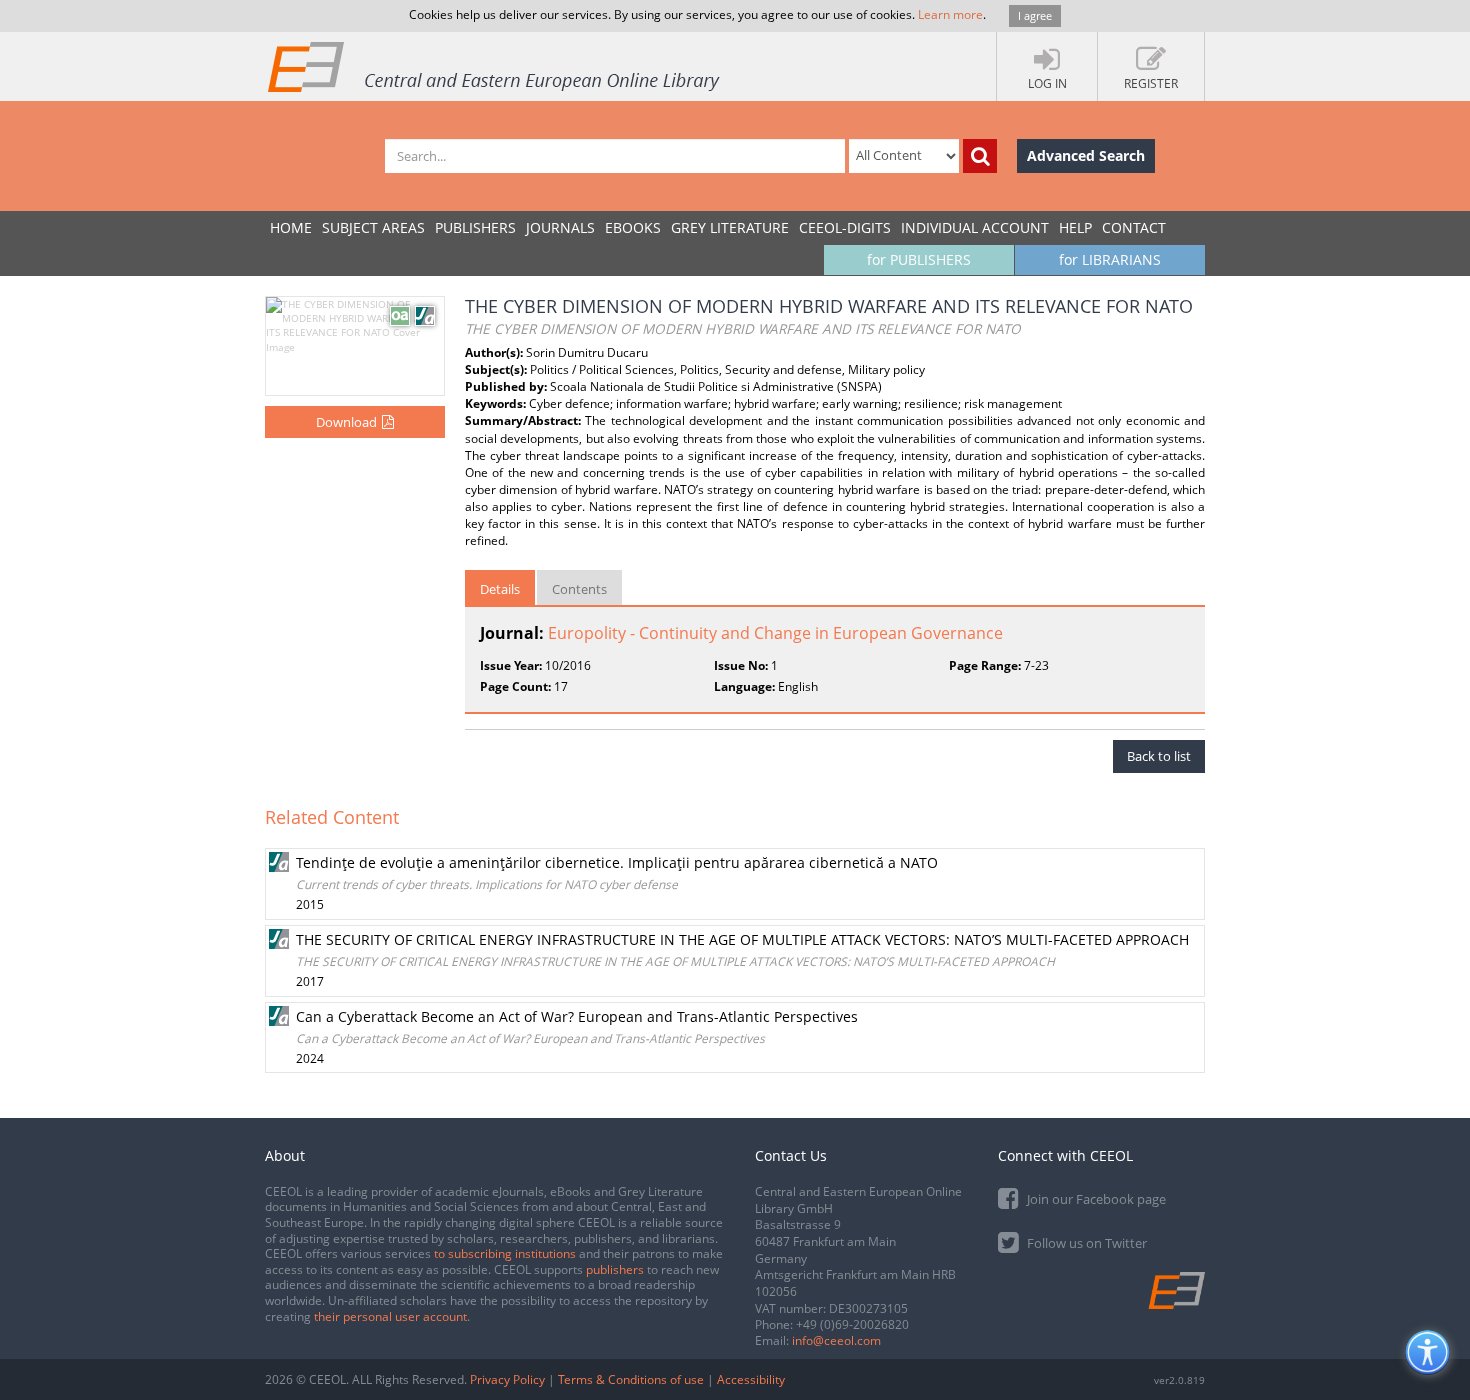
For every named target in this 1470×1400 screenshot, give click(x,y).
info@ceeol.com (836, 1340)
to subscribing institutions (505, 1253)
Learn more (950, 14)
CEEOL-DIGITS (845, 227)
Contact (1134, 227)
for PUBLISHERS (919, 259)
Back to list (1159, 756)
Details (500, 589)
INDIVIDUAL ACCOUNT (975, 227)
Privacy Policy (507, 1379)
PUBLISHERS (475, 227)
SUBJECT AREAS (373, 227)
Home (291, 227)
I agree (1035, 15)
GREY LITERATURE (730, 227)
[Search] (980, 156)
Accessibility (751, 1379)
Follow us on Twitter (1085, 1243)
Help (1075, 227)
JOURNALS (560, 227)
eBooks (633, 227)
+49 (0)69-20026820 (852, 1324)
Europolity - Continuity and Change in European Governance (775, 633)
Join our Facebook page (1095, 1199)
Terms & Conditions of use (631, 1379)
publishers (615, 1269)
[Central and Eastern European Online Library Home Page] (495, 66)
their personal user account (390, 1316)
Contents (579, 589)
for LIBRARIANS (1110, 259)
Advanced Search (1086, 155)
